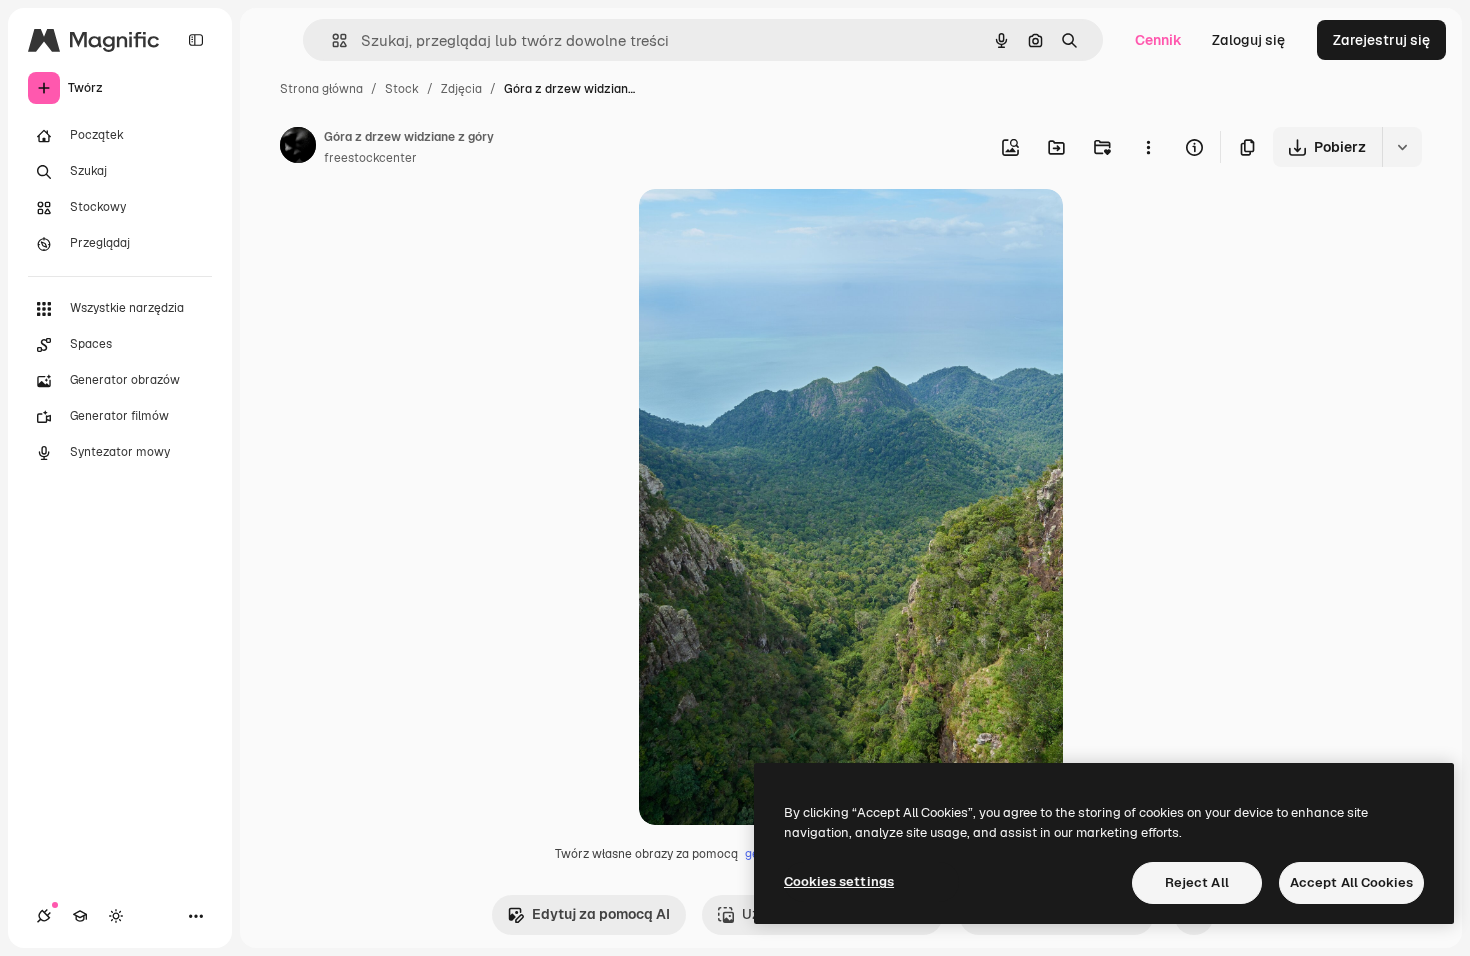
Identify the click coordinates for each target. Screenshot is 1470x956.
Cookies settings (839, 881)
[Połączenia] (44, 916)
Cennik (1158, 40)
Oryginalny (777, 227)
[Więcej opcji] (1148, 147)
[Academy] (80, 916)
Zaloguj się (1248, 40)
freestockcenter (370, 158)
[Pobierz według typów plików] (1402, 147)
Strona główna (321, 89)
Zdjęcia (461, 89)
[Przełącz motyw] (116, 916)
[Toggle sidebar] (196, 40)
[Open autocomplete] (331, 40)
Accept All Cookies (1351, 882)
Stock (402, 89)
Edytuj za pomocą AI (601, 914)
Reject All (1197, 882)
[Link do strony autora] (298, 148)
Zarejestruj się (1381, 40)
